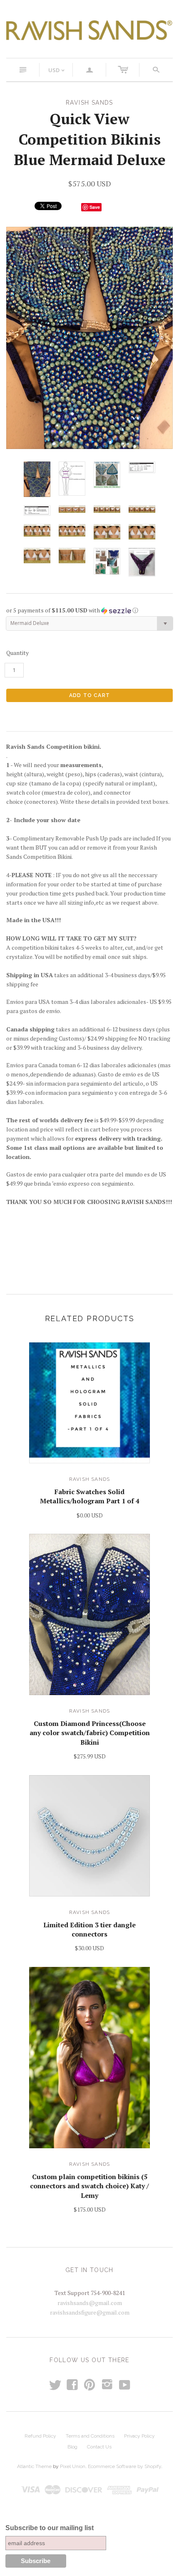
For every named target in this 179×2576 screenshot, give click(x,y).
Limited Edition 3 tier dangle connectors (89, 1929)
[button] (89, 610)
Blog (72, 2447)
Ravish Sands (89, 1479)
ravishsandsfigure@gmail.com (90, 2312)
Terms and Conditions (90, 2436)
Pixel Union (73, 2466)
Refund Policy (40, 2436)
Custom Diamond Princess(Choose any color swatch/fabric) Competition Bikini (90, 1733)
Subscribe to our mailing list (50, 2528)
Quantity (17, 653)
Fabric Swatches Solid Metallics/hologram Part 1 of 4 (90, 1496)
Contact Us (99, 2447)
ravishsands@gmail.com (90, 2303)
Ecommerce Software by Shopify (124, 2466)
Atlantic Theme (34, 2466)
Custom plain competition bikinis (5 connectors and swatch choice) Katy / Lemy (89, 2186)
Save (95, 207)
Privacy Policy (139, 2436)
